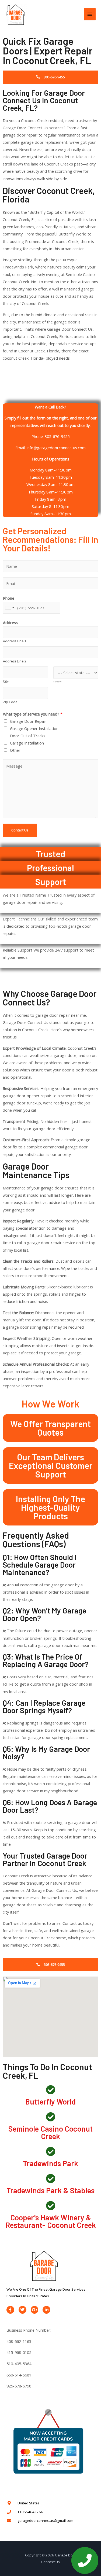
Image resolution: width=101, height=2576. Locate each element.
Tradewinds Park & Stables (50, 2190)
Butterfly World (50, 2102)
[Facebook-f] (10, 2310)
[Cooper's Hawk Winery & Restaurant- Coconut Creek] (50, 2205)
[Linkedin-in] (46, 2310)
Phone (9, 598)
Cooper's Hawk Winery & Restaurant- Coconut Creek (51, 2221)
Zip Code (10, 702)
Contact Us (20, 830)
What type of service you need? (33, 714)
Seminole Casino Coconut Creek (50, 2132)
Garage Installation (27, 743)
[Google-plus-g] (35, 2310)
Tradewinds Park (50, 2163)
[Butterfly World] (50, 2090)
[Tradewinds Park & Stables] (50, 2178)
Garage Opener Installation (34, 728)
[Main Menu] (90, 14)
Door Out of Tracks (28, 736)
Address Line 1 (15, 641)
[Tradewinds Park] (50, 2151)
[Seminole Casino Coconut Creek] (50, 2117)
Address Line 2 (15, 661)
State (58, 682)
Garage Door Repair (28, 721)
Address (10, 622)
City (6, 681)
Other (15, 750)
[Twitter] (22, 2310)
